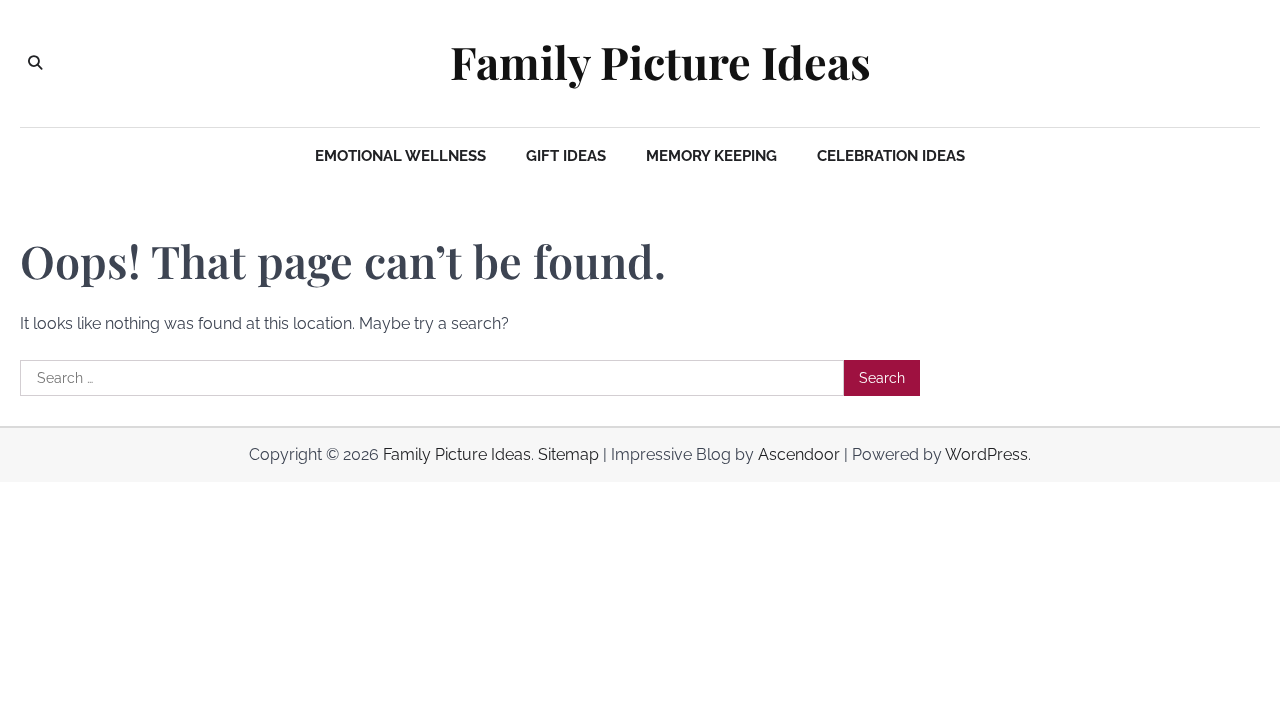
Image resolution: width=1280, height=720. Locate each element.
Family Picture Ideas (660, 62)
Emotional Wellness (400, 156)
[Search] (35, 63)
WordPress (986, 454)
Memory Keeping (711, 156)
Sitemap (568, 454)
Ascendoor (799, 454)
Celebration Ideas (891, 156)
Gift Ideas (566, 156)
